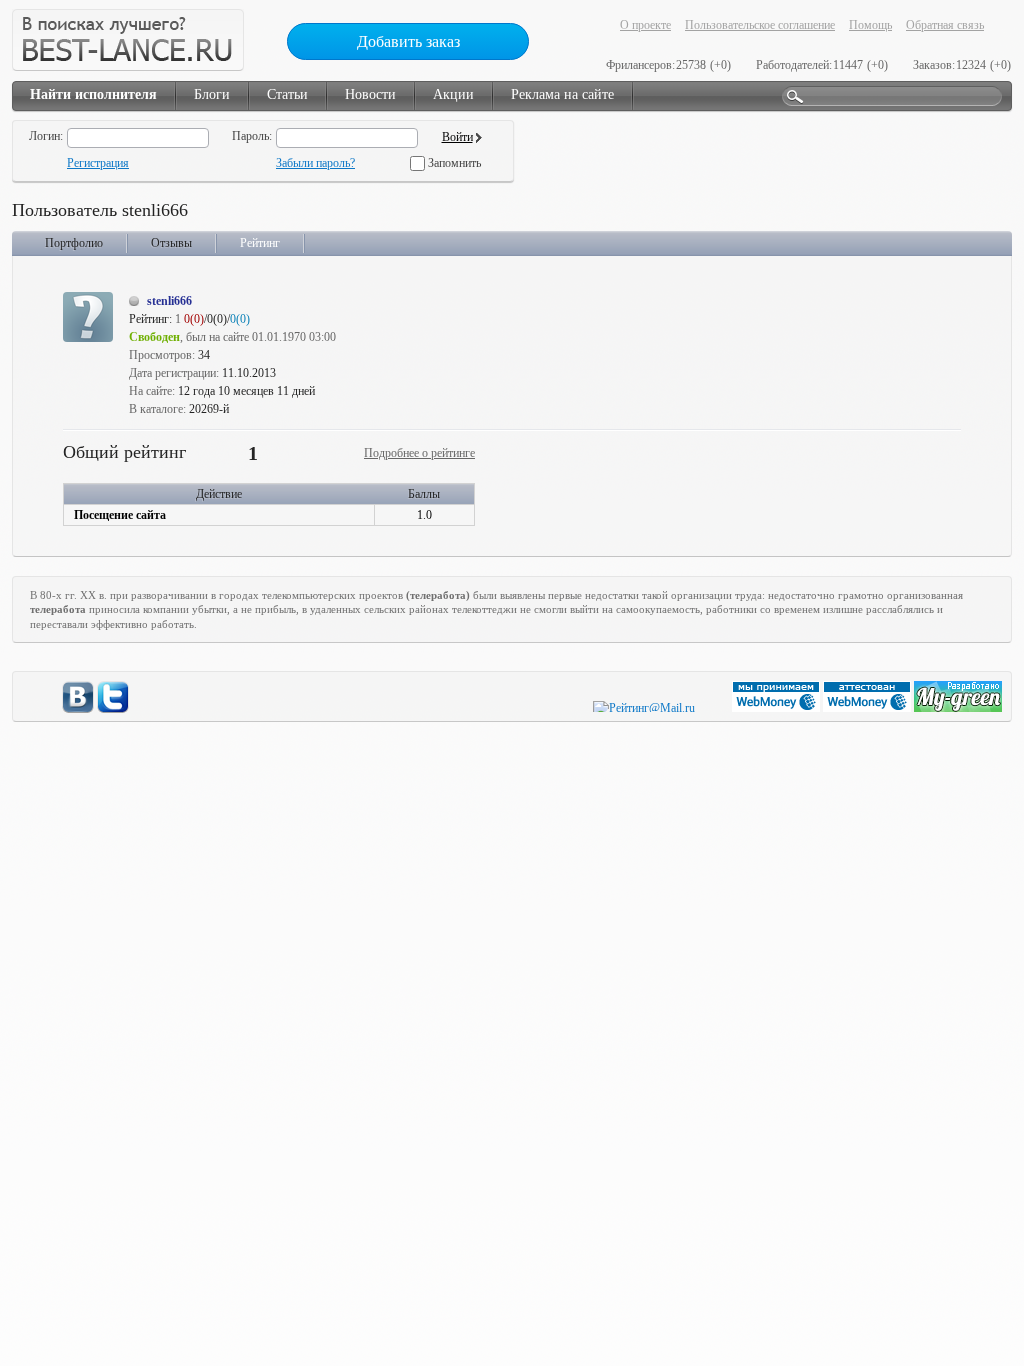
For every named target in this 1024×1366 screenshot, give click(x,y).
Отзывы (171, 243)
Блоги (212, 94)
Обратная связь (945, 25)
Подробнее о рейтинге (419, 453)
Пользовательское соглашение (760, 25)
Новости (370, 94)
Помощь (870, 25)
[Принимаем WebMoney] (777, 708)
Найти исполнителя (93, 94)
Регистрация (98, 163)
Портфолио (74, 243)
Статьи (287, 94)
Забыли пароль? (315, 163)
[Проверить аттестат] (868, 708)
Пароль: (252, 136)
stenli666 (169, 301)
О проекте (645, 25)
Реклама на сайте (562, 94)
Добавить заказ (408, 41)
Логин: (46, 136)
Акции (453, 94)
